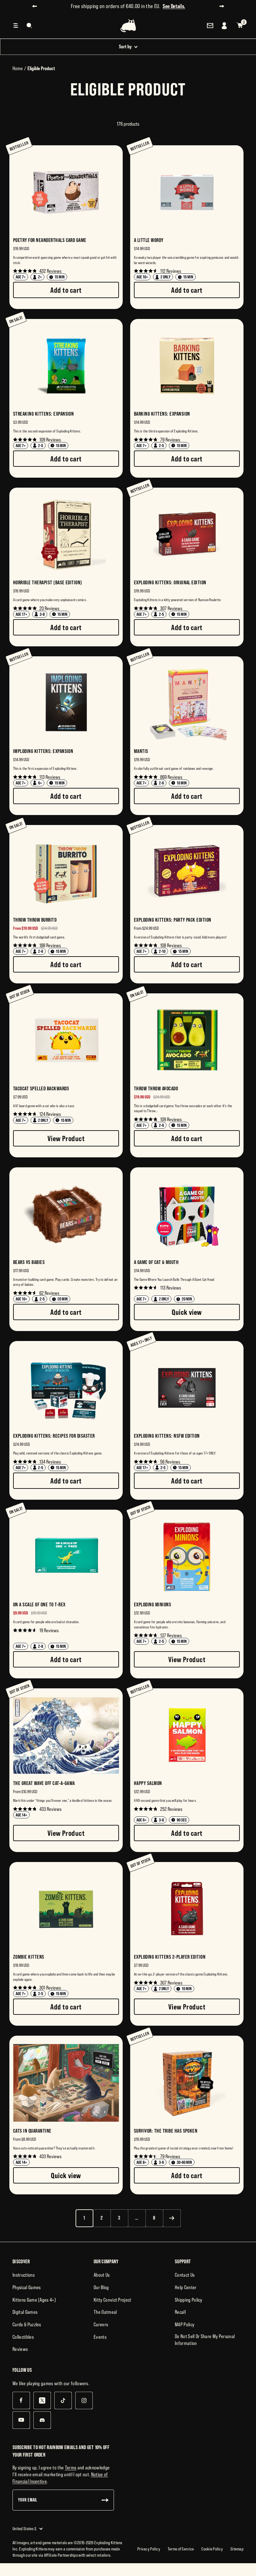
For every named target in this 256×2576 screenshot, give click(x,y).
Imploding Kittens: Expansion (43, 751)
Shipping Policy (189, 2300)
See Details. (174, 6)
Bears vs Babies (29, 1262)
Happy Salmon (148, 1783)
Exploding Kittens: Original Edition (170, 582)
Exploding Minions (153, 1604)
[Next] (172, 2218)
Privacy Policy (149, 2549)
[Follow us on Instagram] (84, 2400)
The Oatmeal (105, 2312)
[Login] (224, 26)
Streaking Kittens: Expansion (43, 414)
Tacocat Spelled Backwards (41, 1088)
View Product (66, 1138)
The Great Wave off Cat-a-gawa (44, 1783)
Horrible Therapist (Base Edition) (48, 582)
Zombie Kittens (29, 1957)
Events (100, 2337)
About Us (102, 2275)
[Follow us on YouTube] (21, 2420)
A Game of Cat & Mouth (156, 1262)
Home (18, 68)
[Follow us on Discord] (42, 2420)
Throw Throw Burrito (35, 920)
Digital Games (25, 2312)
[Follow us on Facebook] (21, 2400)
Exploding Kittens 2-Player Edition (170, 1957)
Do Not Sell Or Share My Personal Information (205, 2340)
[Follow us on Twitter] (42, 2400)
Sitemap (237, 2549)
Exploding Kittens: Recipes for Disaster (54, 1436)
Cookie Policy (212, 2549)
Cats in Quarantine (32, 2131)
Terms (71, 2467)
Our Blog (101, 2287)
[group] (66, 227)
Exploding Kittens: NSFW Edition (167, 1436)
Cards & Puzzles (27, 2324)
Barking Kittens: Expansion (162, 414)
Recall (180, 2312)
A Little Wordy (149, 240)
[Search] (29, 26)
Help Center (186, 2287)
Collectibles (23, 2337)
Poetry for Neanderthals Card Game (50, 240)
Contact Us (185, 2275)
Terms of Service (181, 2549)
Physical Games (27, 2287)
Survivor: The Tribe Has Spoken (166, 2131)
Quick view (187, 1312)
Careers (101, 2324)
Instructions (24, 2275)
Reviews (20, 2349)
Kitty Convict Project (113, 2300)
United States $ (24, 2529)
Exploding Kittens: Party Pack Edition (173, 920)
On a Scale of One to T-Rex (39, 1604)
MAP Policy (185, 2324)
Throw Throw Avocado (156, 1088)
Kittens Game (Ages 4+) (34, 2300)
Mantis (141, 751)
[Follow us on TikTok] (63, 2400)
